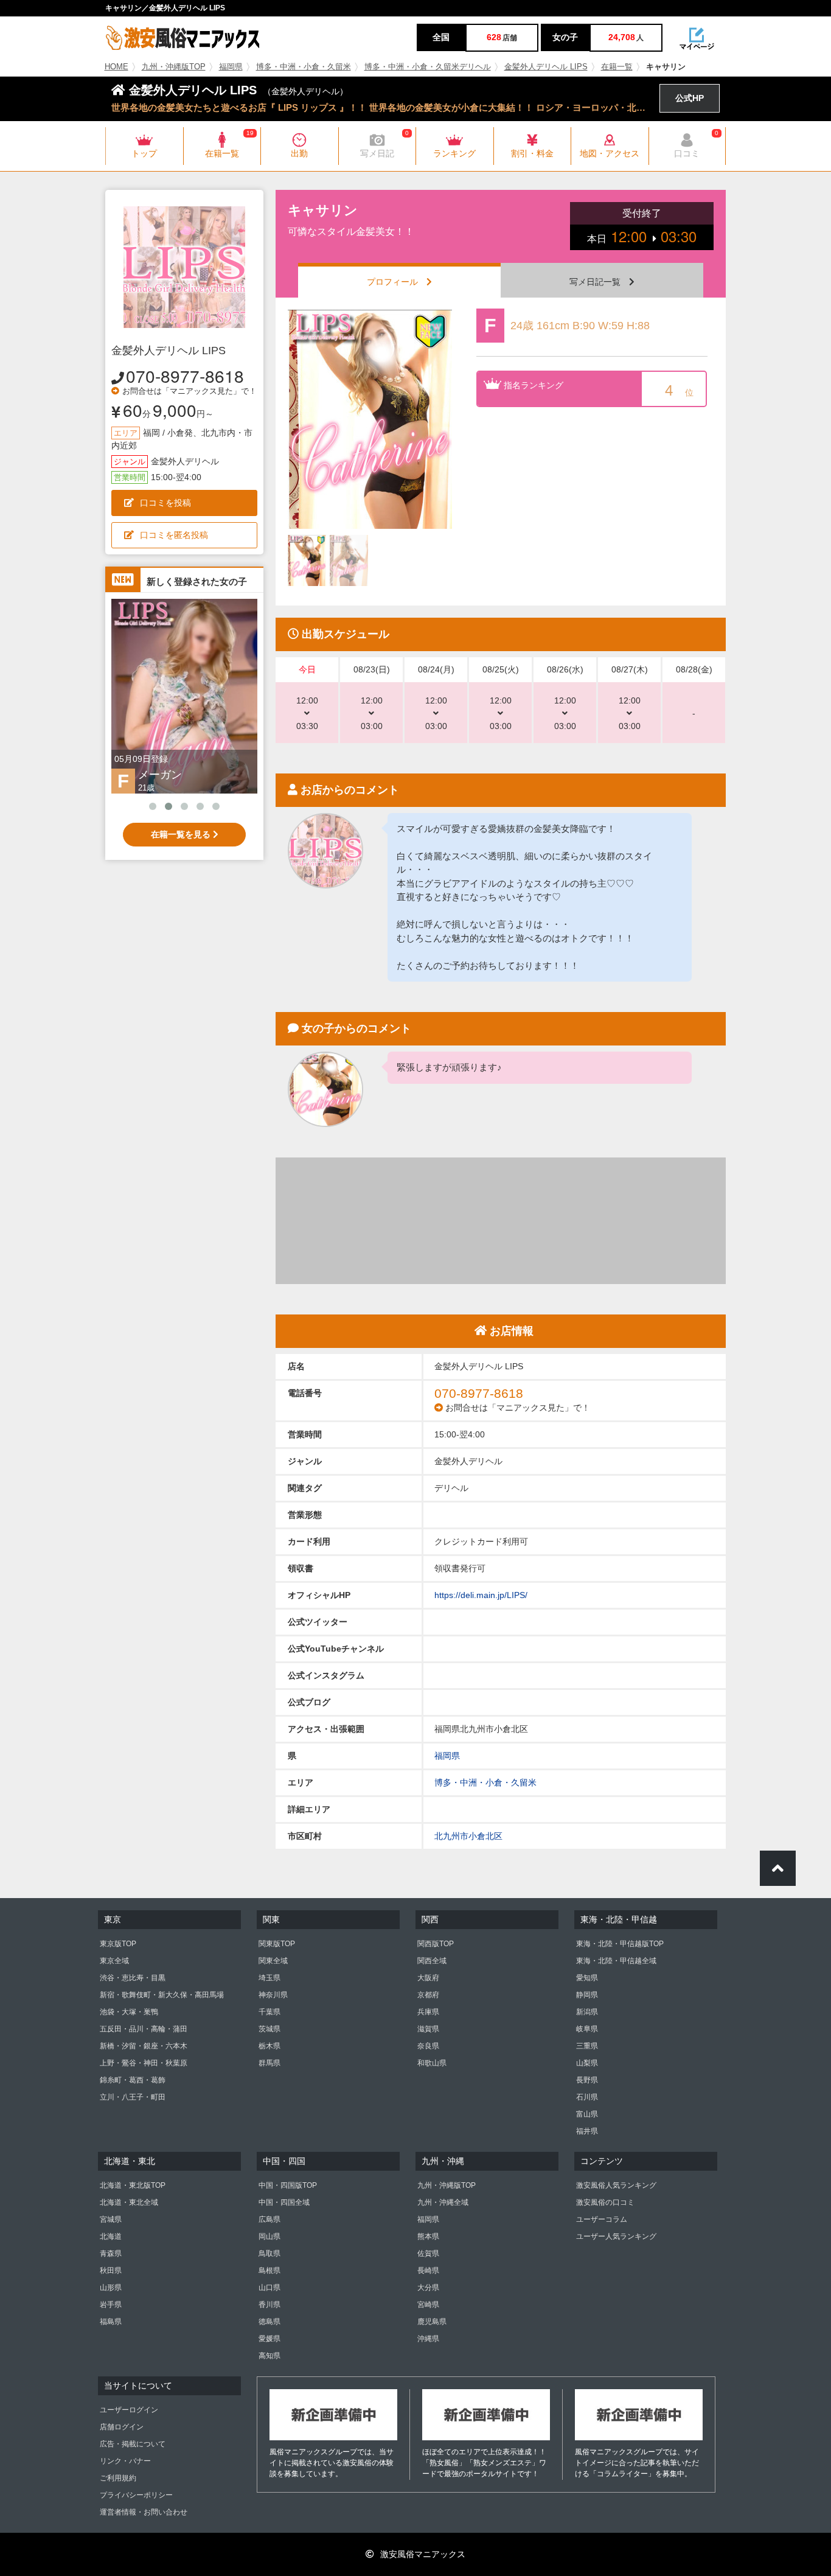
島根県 (269, 2271)
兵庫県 (428, 2012)
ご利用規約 (118, 2478)
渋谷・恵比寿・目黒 (133, 1978)
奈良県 (428, 2046)
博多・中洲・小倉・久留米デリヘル (428, 67)
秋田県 (111, 2271)
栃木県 (269, 2046)
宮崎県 (428, 2305)
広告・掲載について (133, 2444)
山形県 (111, 2288)
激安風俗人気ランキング (616, 2185)
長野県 (587, 2080)
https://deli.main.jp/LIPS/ (481, 1595)
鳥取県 (269, 2253)
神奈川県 (273, 1995)
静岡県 (587, 1995)
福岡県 (231, 67)
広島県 (269, 2219)
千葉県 (269, 2012)
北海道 (111, 2236)
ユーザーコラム (602, 2219)
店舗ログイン (122, 2427)
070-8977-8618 (185, 375)
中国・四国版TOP (288, 2185)
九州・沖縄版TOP (174, 67)
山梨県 (587, 2063)
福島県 (111, 2322)
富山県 (587, 2114)
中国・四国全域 (284, 2202)
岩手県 (111, 2305)
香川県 (269, 2305)
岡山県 (269, 2236)
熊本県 (428, 2236)
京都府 (428, 1995)
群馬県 (269, 2063)
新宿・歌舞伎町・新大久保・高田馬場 (162, 1995)
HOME (116, 67)
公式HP (690, 98)
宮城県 (111, 2219)
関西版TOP (436, 1944)
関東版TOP (277, 1944)
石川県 (587, 2097)
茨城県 (269, 2029)
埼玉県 (269, 1978)
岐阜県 (587, 2029)
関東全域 (273, 1961)
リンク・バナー (125, 2461)
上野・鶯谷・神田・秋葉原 (144, 2063)
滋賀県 (428, 2029)
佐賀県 (428, 2253)
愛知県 (587, 1978)
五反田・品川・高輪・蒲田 (144, 2029)
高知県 (269, 2356)
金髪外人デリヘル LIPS (546, 67)
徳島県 (269, 2322)
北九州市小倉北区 (468, 1836)
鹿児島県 (432, 2322)
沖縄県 (428, 2339)
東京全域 (114, 1961)
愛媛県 (269, 2339)
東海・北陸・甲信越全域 (616, 1961)
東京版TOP (118, 1944)
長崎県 (428, 2271)
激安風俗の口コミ (605, 2202)
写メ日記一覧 (599, 282)
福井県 (587, 2131)
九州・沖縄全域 (443, 2202)
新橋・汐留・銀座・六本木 (144, 2046)
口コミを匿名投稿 (174, 535)
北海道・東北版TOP (133, 2185)
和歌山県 (432, 2063)
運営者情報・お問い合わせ (144, 2512)
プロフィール (397, 282)
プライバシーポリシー (136, 2495)
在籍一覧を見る (182, 834)
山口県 (269, 2288)
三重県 (587, 2046)
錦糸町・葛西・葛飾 (133, 2080)
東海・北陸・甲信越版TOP (620, 1944)
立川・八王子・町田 (133, 2097)
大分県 (428, 2288)
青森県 (111, 2253)
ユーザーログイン (129, 2410)
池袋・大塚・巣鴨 (129, 2012)
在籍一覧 (617, 67)
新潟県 (587, 2012)
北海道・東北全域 (129, 2202)
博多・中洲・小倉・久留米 (304, 67)
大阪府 (428, 1978)
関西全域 (432, 1961)
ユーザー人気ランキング (616, 2236)
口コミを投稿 (165, 503)
